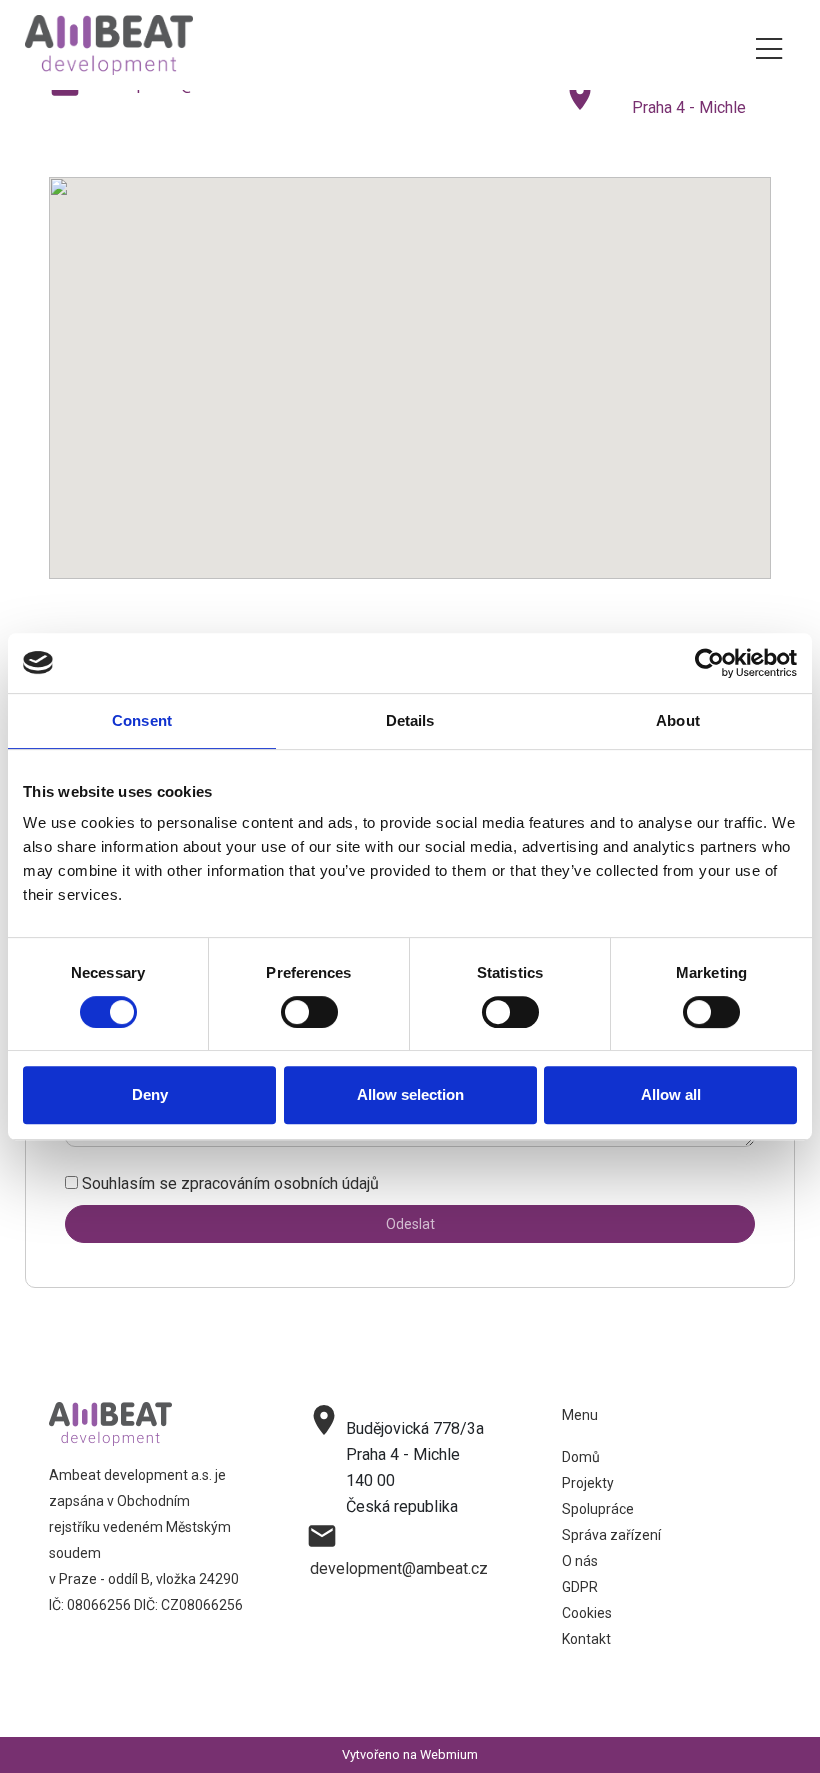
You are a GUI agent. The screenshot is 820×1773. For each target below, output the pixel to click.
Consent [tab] (142, 720)
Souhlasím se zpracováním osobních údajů (230, 1183)
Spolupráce (598, 1509)
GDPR (580, 1587)
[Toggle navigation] (769, 45)
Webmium (449, 1754)
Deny (150, 1094)
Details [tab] (410, 720)
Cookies (587, 1613)
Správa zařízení (611, 1535)
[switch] (309, 1012)
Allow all (671, 1094)
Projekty (588, 1483)
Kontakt (586, 1639)
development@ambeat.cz (399, 1568)
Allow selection (410, 1094)
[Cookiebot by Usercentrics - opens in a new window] (709, 663)
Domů (581, 1457)
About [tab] (678, 720)
